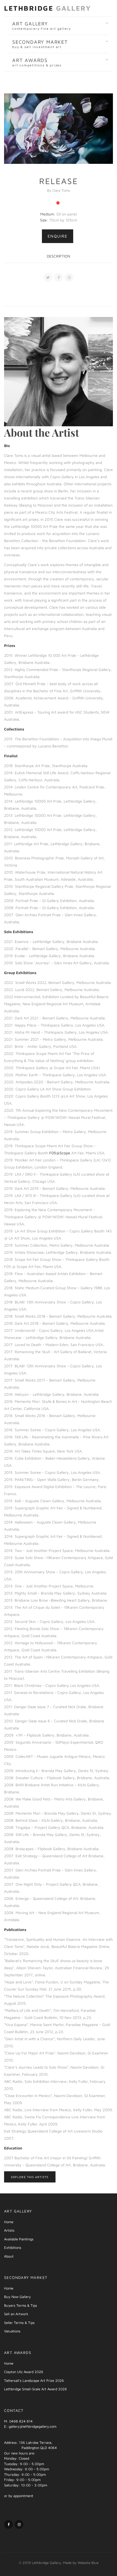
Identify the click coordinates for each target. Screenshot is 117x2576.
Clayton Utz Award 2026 (24, 2372)
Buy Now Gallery (17, 2297)
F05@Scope (60, 1153)
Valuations (12, 2331)
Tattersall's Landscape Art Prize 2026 (34, 2380)
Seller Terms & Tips (19, 2323)
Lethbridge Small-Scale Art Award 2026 (36, 2389)
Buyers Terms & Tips (21, 2305)
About (9, 2256)
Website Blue (88, 2563)
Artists (9, 2230)
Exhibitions (13, 2247)
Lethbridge (47, 8)
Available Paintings (19, 2239)
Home (9, 2222)
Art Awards (37, 62)
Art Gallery (42, 26)
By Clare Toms (59, 190)
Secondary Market (40, 44)
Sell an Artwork (16, 2314)
